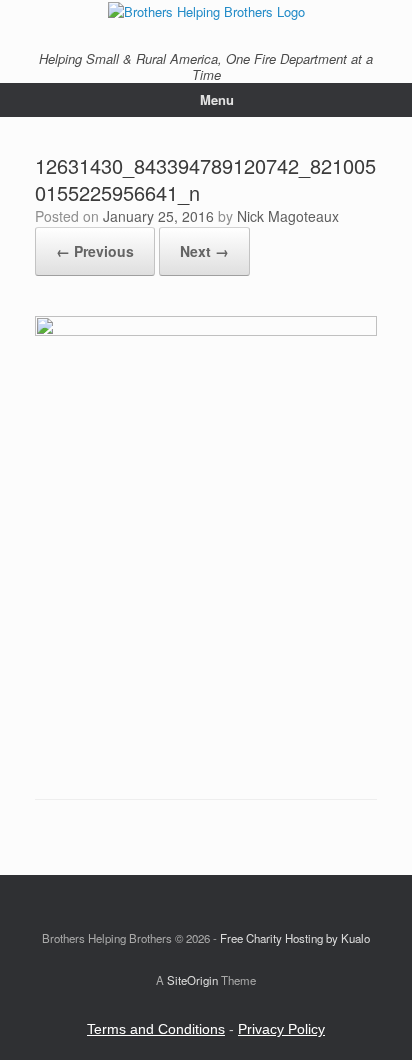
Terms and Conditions (156, 1029)
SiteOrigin (192, 980)
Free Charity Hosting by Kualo (295, 938)
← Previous (95, 251)
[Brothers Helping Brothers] (206, 10)
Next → (204, 251)
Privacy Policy (281, 1029)
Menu (217, 99)
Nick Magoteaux (288, 216)
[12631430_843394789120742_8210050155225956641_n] (206, 330)
